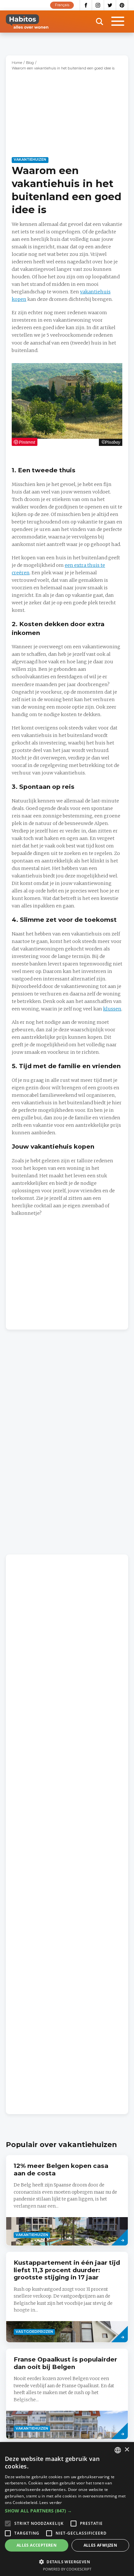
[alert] (67, 2509)
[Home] (27, 22)
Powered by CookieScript (67, 2569)
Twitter (110, 5)
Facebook (86, 5)
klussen (112, 1009)
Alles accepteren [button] (37, 2545)
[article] (67, 2200)
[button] (67, 2511)
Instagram (98, 5)
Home (17, 63)
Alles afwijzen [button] (100, 2545)
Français (62, 5)
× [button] (127, 2450)
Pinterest (122, 5)
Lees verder (51, 2502)
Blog (30, 63)
